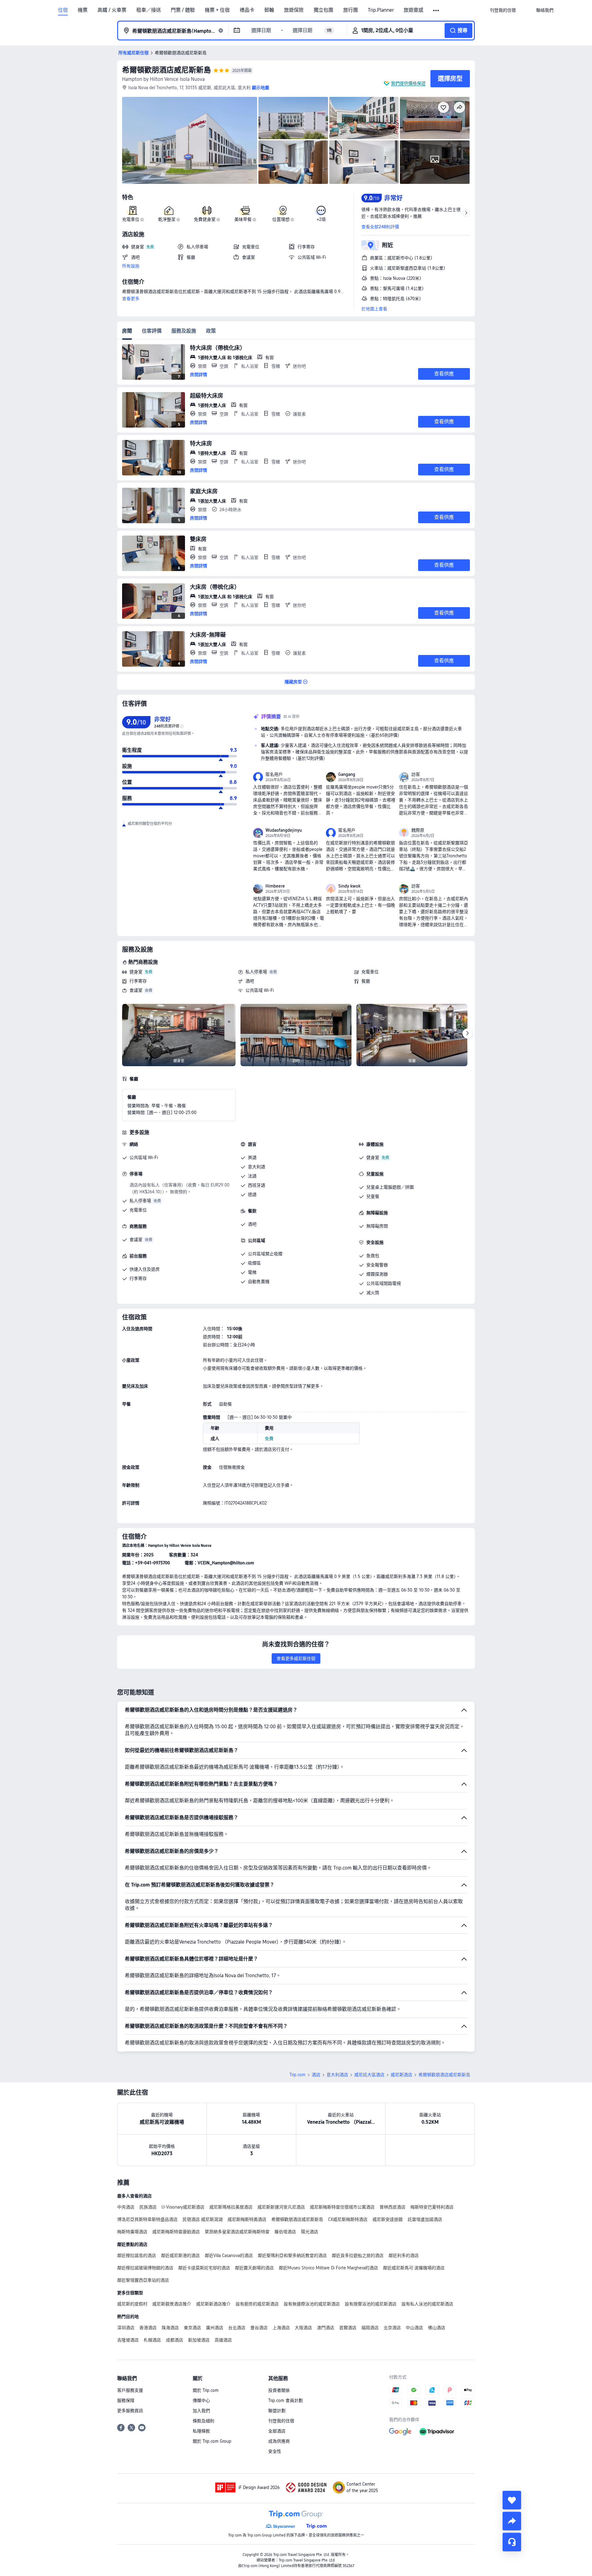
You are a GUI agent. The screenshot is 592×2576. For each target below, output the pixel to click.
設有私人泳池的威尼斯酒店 (427, 2304)
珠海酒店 (170, 2328)
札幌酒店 (152, 2340)
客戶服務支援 (130, 2390)
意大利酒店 (337, 2075)
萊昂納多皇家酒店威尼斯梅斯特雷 (237, 2232)
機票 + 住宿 (217, 10)
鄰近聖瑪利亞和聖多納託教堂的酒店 (292, 2255)
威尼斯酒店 (401, 2075)
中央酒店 (126, 2207)
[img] (190, 140)
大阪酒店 (303, 2328)
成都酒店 (175, 2340)
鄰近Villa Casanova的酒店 (229, 2255)
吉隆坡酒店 (128, 2340)
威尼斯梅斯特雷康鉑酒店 (176, 2232)
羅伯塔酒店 (285, 2232)
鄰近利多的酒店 (404, 2255)
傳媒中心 (201, 2400)
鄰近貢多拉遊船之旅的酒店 (358, 2255)
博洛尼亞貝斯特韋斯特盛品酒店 (147, 2219)
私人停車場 (256, 972)
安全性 (275, 2451)
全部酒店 (277, 2431)
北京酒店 (392, 2328)
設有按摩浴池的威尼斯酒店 (371, 2304)
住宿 (63, 10)
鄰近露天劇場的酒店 (254, 2268)
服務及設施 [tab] (184, 331)
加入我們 (201, 2411)
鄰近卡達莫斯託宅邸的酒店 (204, 2268)
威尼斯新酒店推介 (213, 2304)
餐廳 (366, 981)
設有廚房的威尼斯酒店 (257, 2304)
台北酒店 (237, 2328)
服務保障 (126, 2400)
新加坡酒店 (199, 2340)
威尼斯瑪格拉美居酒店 (231, 2207)
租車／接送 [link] (149, 10)
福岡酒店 (370, 2328)
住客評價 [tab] (152, 331)
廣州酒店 (215, 2328)
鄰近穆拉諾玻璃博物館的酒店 (145, 2268)
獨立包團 (323, 10)
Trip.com (298, 2075)
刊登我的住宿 (281, 2421)
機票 (83, 10)
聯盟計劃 (277, 2411)
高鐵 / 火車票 (112, 10)
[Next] (467, 1033)
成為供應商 (279, 2441)
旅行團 (351, 10)
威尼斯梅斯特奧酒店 (247, 2219)
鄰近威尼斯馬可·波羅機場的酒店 (414, 2268)
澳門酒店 (326, 2328)
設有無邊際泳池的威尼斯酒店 (312, 2304)
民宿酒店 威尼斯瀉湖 (203, 2219)
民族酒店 (148, 2207)
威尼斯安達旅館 (388, 2219)
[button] (436, 10)
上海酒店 (281, 2328)
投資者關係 (279, 2390)
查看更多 (131, 299)
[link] (503, 10)
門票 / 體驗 (183, 10)
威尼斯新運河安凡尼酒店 (281, 2207)
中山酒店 (414, 2328)
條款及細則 (203, 2421)
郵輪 (269, 10)
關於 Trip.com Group (212, 2441)
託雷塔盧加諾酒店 (425, 2219)
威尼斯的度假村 (132, 2304)
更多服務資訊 (130, 2411)
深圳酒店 (126, 2328)
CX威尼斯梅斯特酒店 (348, 2219)
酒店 (316, 2075)
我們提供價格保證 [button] (408, 83)
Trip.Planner (381, 10)
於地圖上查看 (374, 309)
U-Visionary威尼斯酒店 (183, 2207)
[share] (512, 2521)
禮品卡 (247, 10)
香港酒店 (148, 2328)
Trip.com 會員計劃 (286, 2400)
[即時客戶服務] (512, 2542)
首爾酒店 (348, 2328)
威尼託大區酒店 (369, 2075)
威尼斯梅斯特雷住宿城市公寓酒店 (342, 2207)
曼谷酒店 (259, 2328)
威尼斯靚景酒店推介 (172, 2304)
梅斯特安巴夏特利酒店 (432, 2207)
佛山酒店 (437, 2328)
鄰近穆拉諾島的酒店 (137, 2255)
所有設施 (131, 266)
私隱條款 (201, 2431)
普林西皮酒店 (393, 2207)
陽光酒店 (310, 2232)
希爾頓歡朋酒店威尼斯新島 (166, 70)
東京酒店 (192, 2328)
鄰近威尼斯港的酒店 (180, 2255)
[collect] (512, 2500)
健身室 (136, 972)
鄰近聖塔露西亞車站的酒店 (143, 2280)
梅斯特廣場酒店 (132, 2232)
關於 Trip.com (206, 2390)
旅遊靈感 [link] (413, 10)
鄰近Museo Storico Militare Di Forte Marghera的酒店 (328, 2268)
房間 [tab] (127, 331)
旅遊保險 (294, 10)
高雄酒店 (223, 2340)
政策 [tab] (211, 331)
